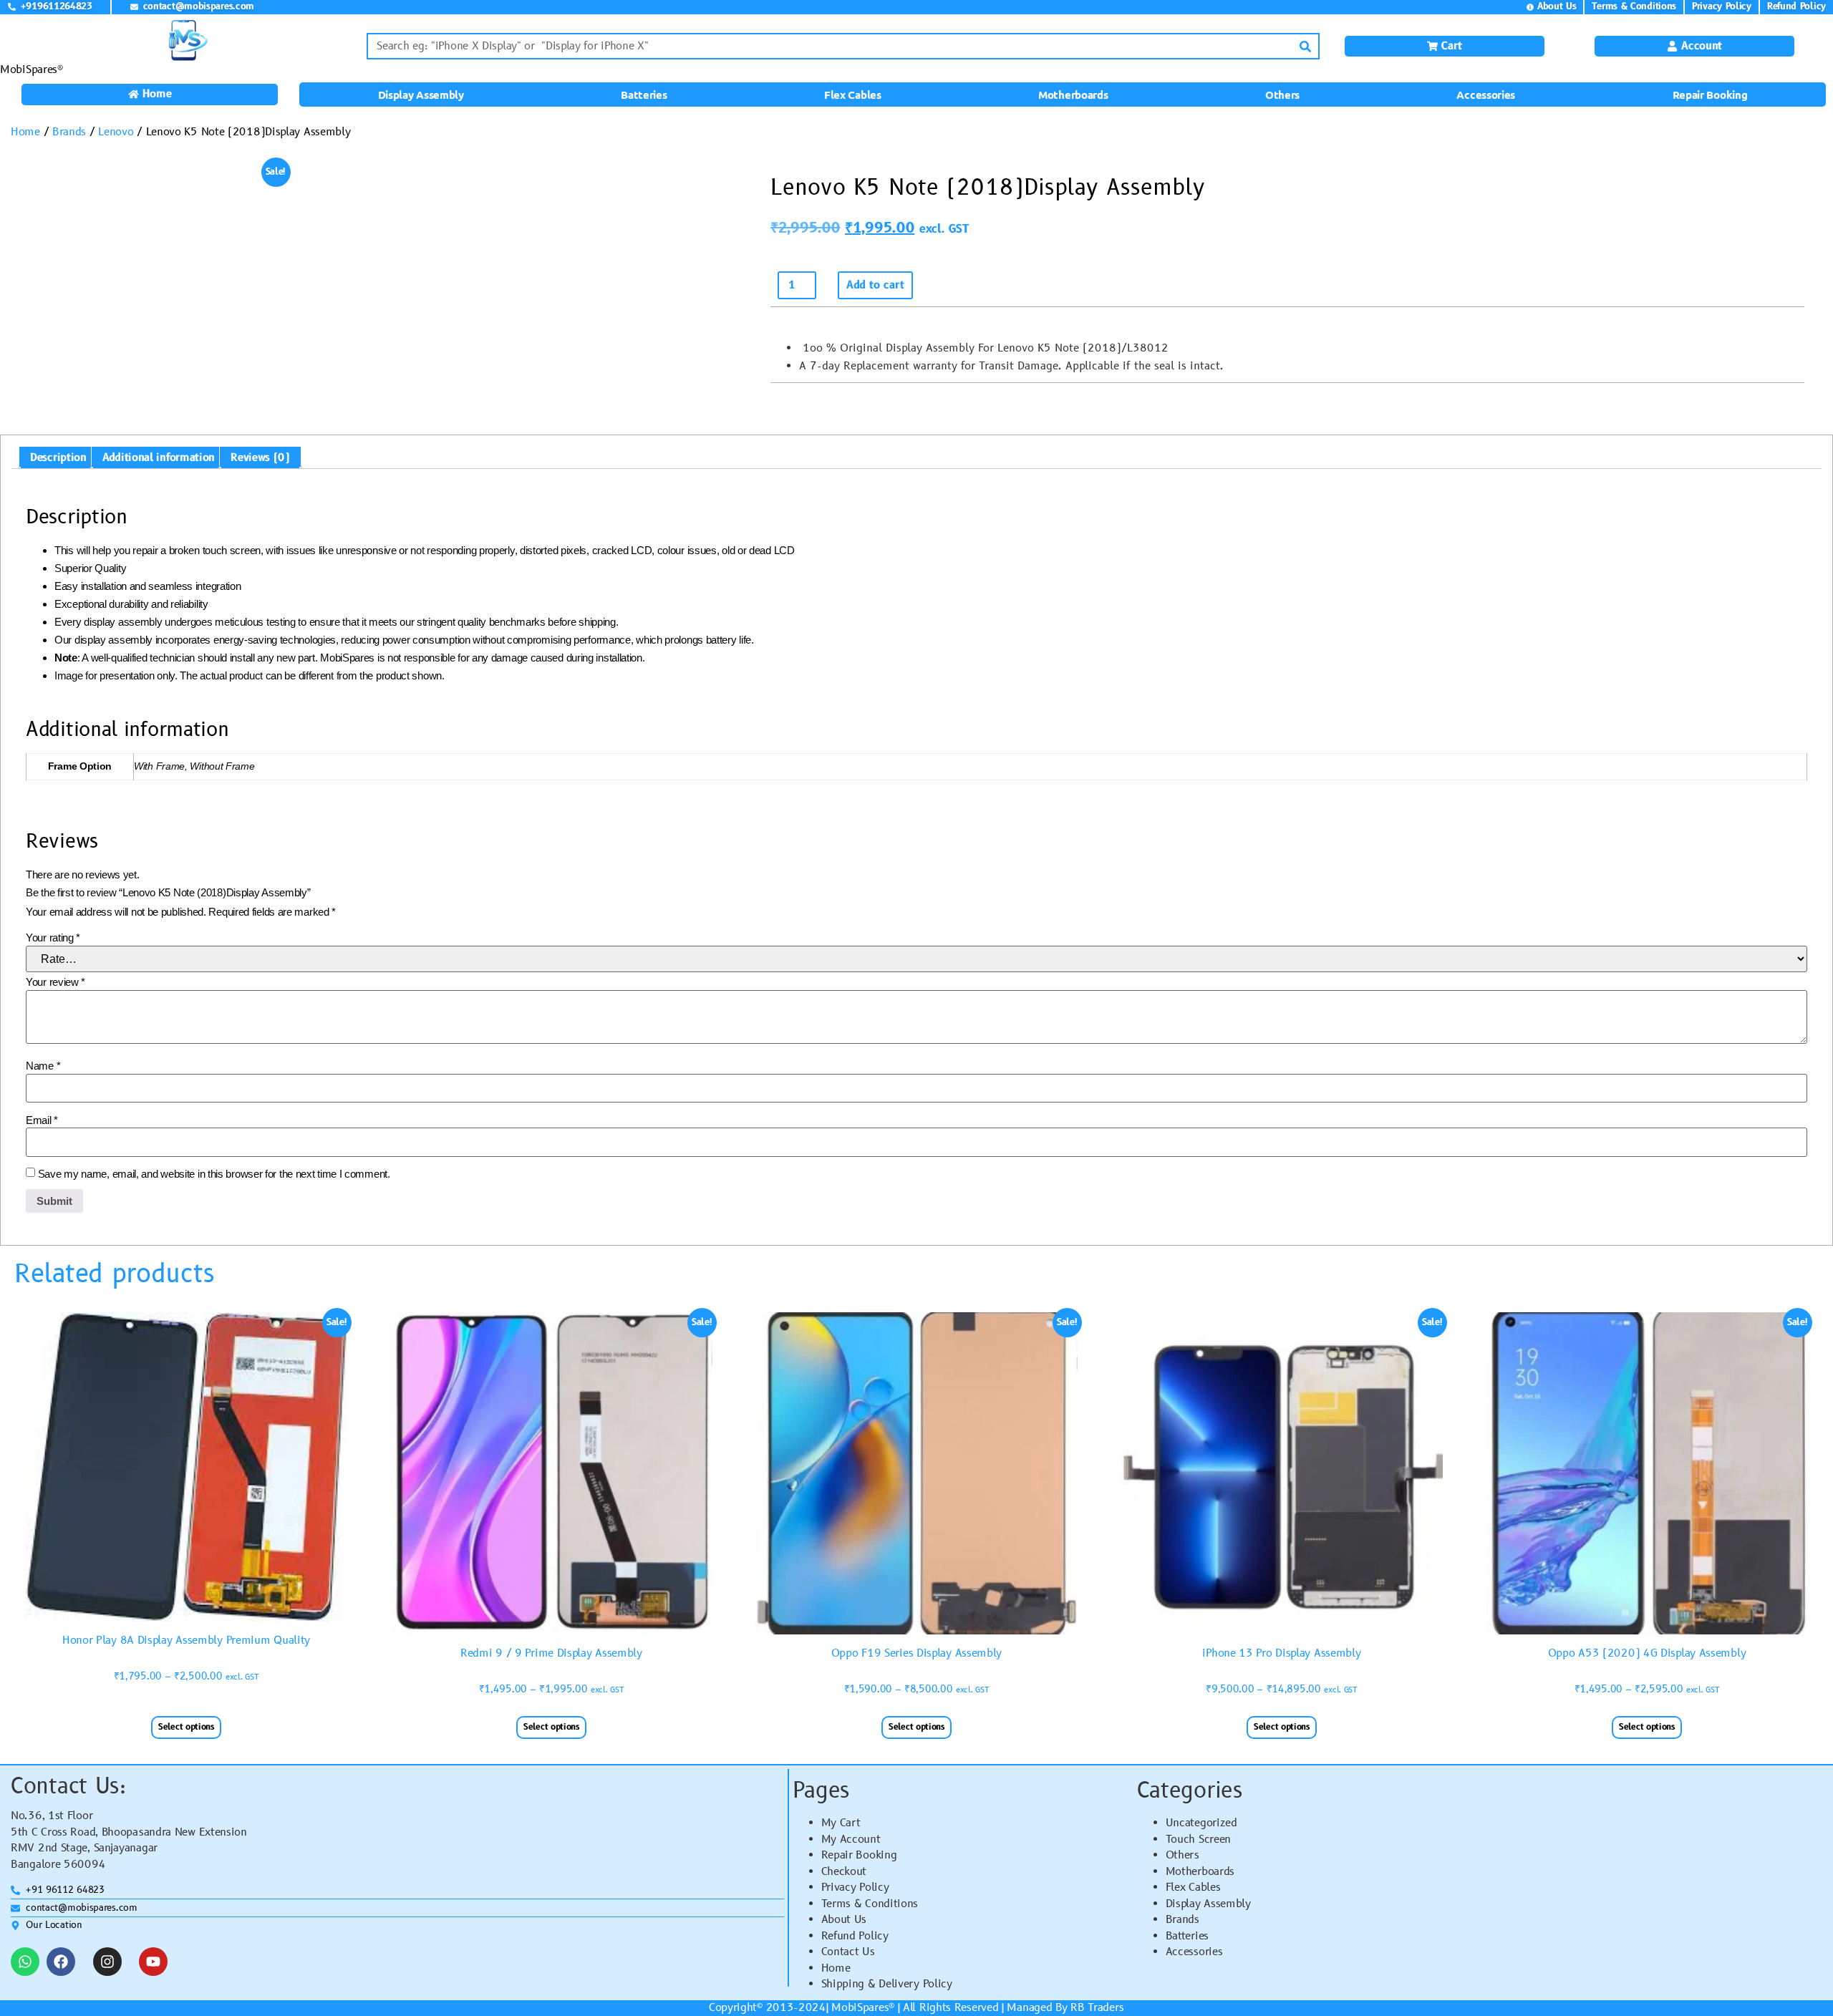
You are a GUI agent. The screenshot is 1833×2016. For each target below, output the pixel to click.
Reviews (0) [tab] (260, 458)
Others (1282, 94)
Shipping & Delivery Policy (887, 1984)
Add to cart (875, 285)
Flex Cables (853, 94)
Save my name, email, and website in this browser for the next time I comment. (214, 1174)
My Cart (841, 1823)
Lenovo (116, 132)
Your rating (53, 937)
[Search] (1305, 46)
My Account (851, 1840)
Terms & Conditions (870, 1904)
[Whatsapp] (25, 1962)
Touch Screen (1198, 1840)
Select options (186, 1727)
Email (42, 1120)
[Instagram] (107, 1962)
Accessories (1486, 94)
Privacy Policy (855, 1887)
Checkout (844, 1872)
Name (43, 1066)
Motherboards (1073, 94)
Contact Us (848, 1952)
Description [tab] (58, 458)
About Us (844, 1920)
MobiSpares (860, 2008)
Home (25, 132)
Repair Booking (1710, 94)
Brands (69, 132)
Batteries (644, 94)
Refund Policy (855, 1936)
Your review (55, 982)
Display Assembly (421, 94)
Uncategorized (1201, 1823)
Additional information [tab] (159, 458)
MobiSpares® (32, 70)
